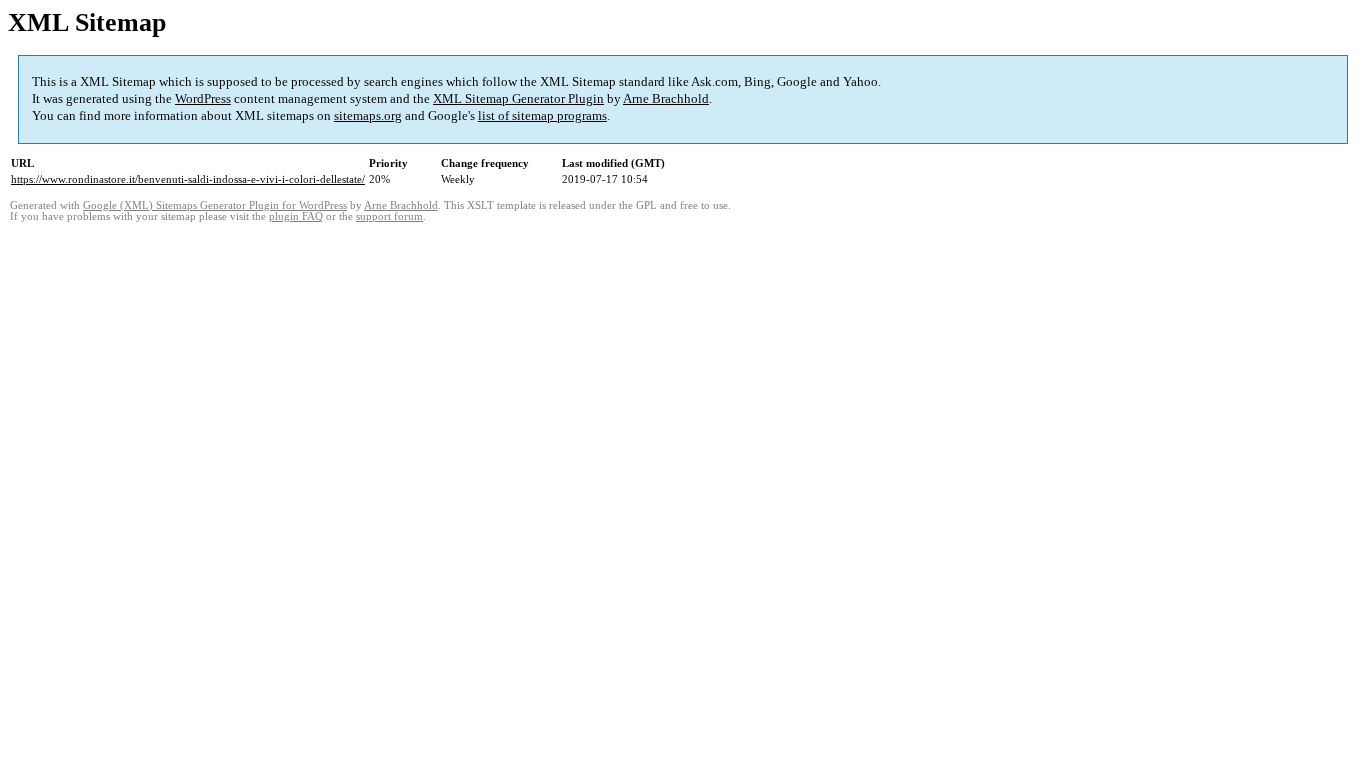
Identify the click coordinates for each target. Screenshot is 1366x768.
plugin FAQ (296, 216)
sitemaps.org (368, 115)
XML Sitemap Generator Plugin (518, 98)
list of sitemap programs (542, 115)
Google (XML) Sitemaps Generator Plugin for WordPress (215, 205)
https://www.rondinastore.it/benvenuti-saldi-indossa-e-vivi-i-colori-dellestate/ (188, 179)
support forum (389, 216)
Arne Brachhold (666, 98)
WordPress (203, 98)
